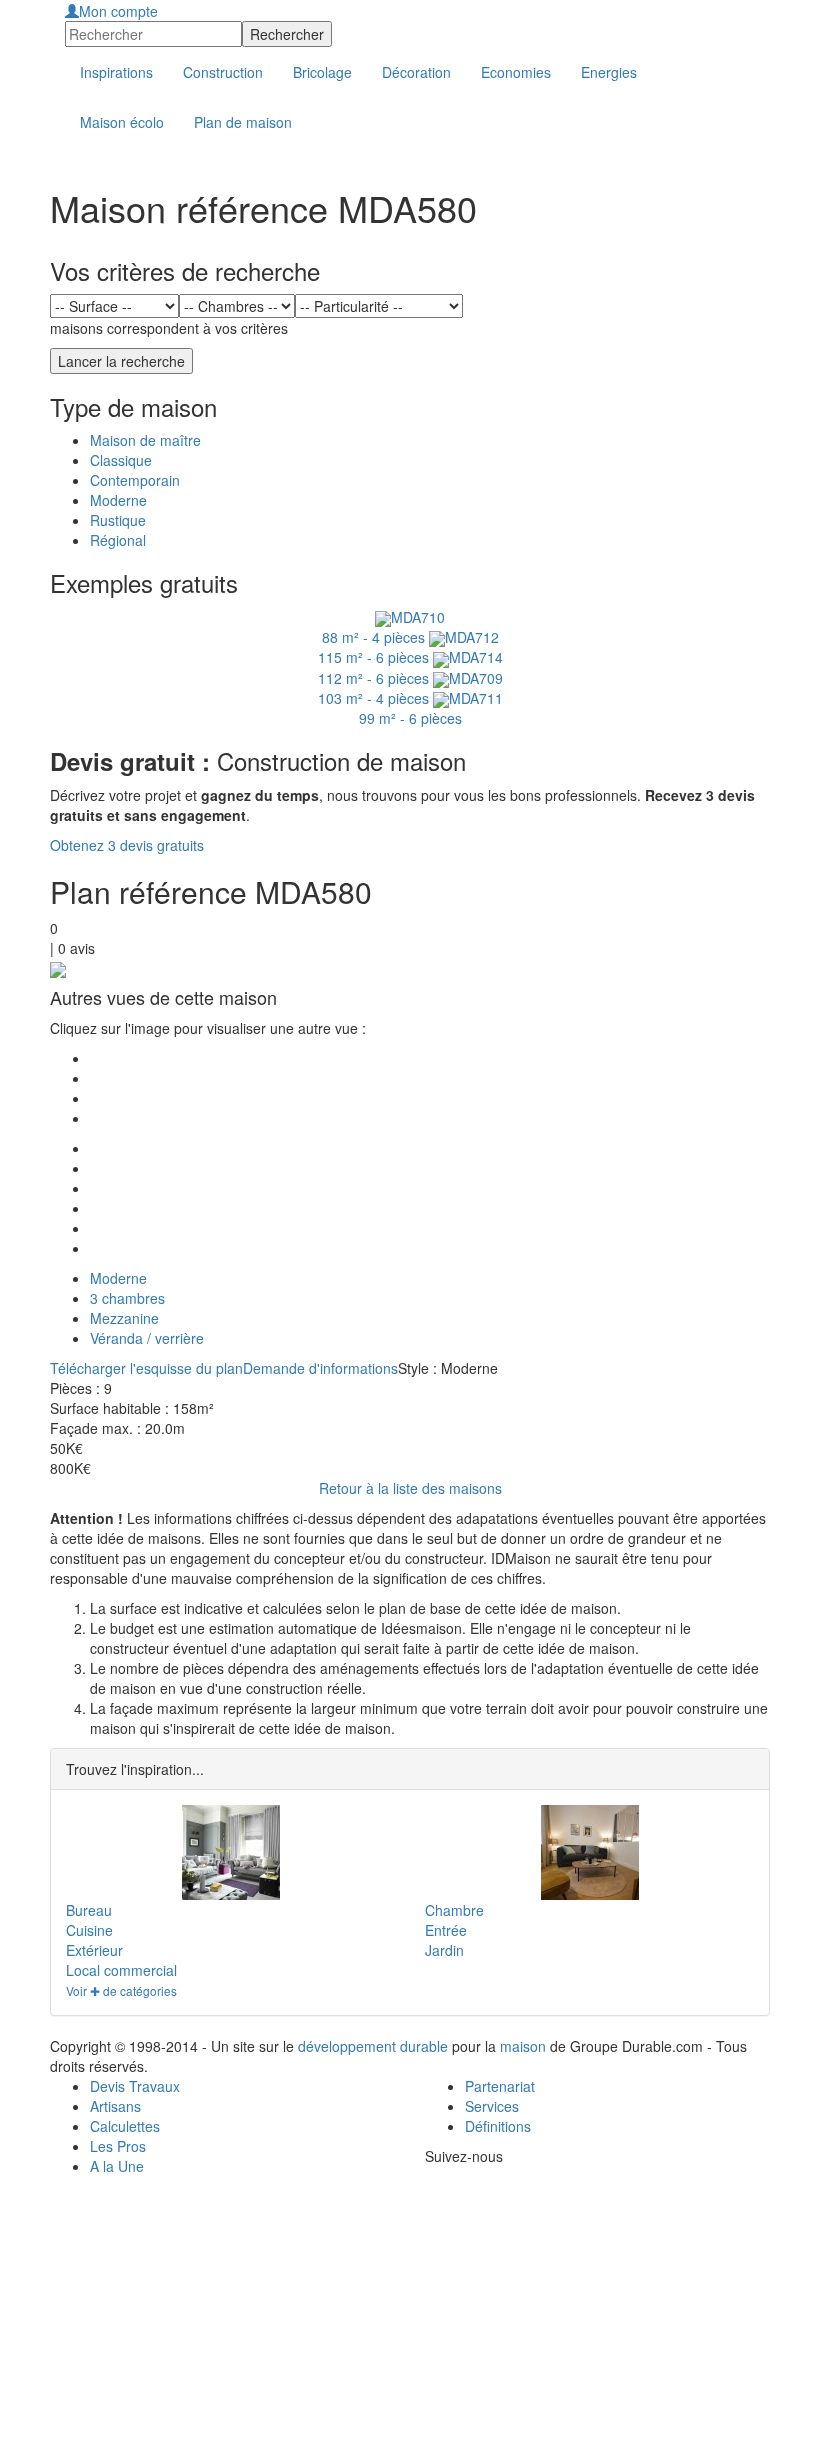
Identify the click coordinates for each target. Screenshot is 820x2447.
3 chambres (127, 1298)
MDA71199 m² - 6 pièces (431, 708)
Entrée (446, 1930)
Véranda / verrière (147, 1338)
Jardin (444, 1950)
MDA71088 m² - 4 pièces (384, 627)
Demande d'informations (320, 1368)
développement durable (373, 2046)
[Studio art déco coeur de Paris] (589, 1852)
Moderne (118, 500)
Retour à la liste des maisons (410, 1488)
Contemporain (135, 480)
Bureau (89, 1910)
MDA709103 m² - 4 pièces (410, 688)
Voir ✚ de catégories (121, 1990)
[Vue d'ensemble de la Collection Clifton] (230, 1852)
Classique (121, 460)
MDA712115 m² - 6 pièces (408, 647)
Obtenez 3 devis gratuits (127, 845)
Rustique (118, 520)
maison (523, 2046)
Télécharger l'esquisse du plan (146, 1368)
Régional (118, 540)
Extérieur (94, 1950)
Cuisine (89, 1930)
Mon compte (118, 11)
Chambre (454, 1910)
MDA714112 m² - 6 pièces (410, 667)
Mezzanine (124, 1318)
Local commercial (121, 1970)
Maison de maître (145, 440)
